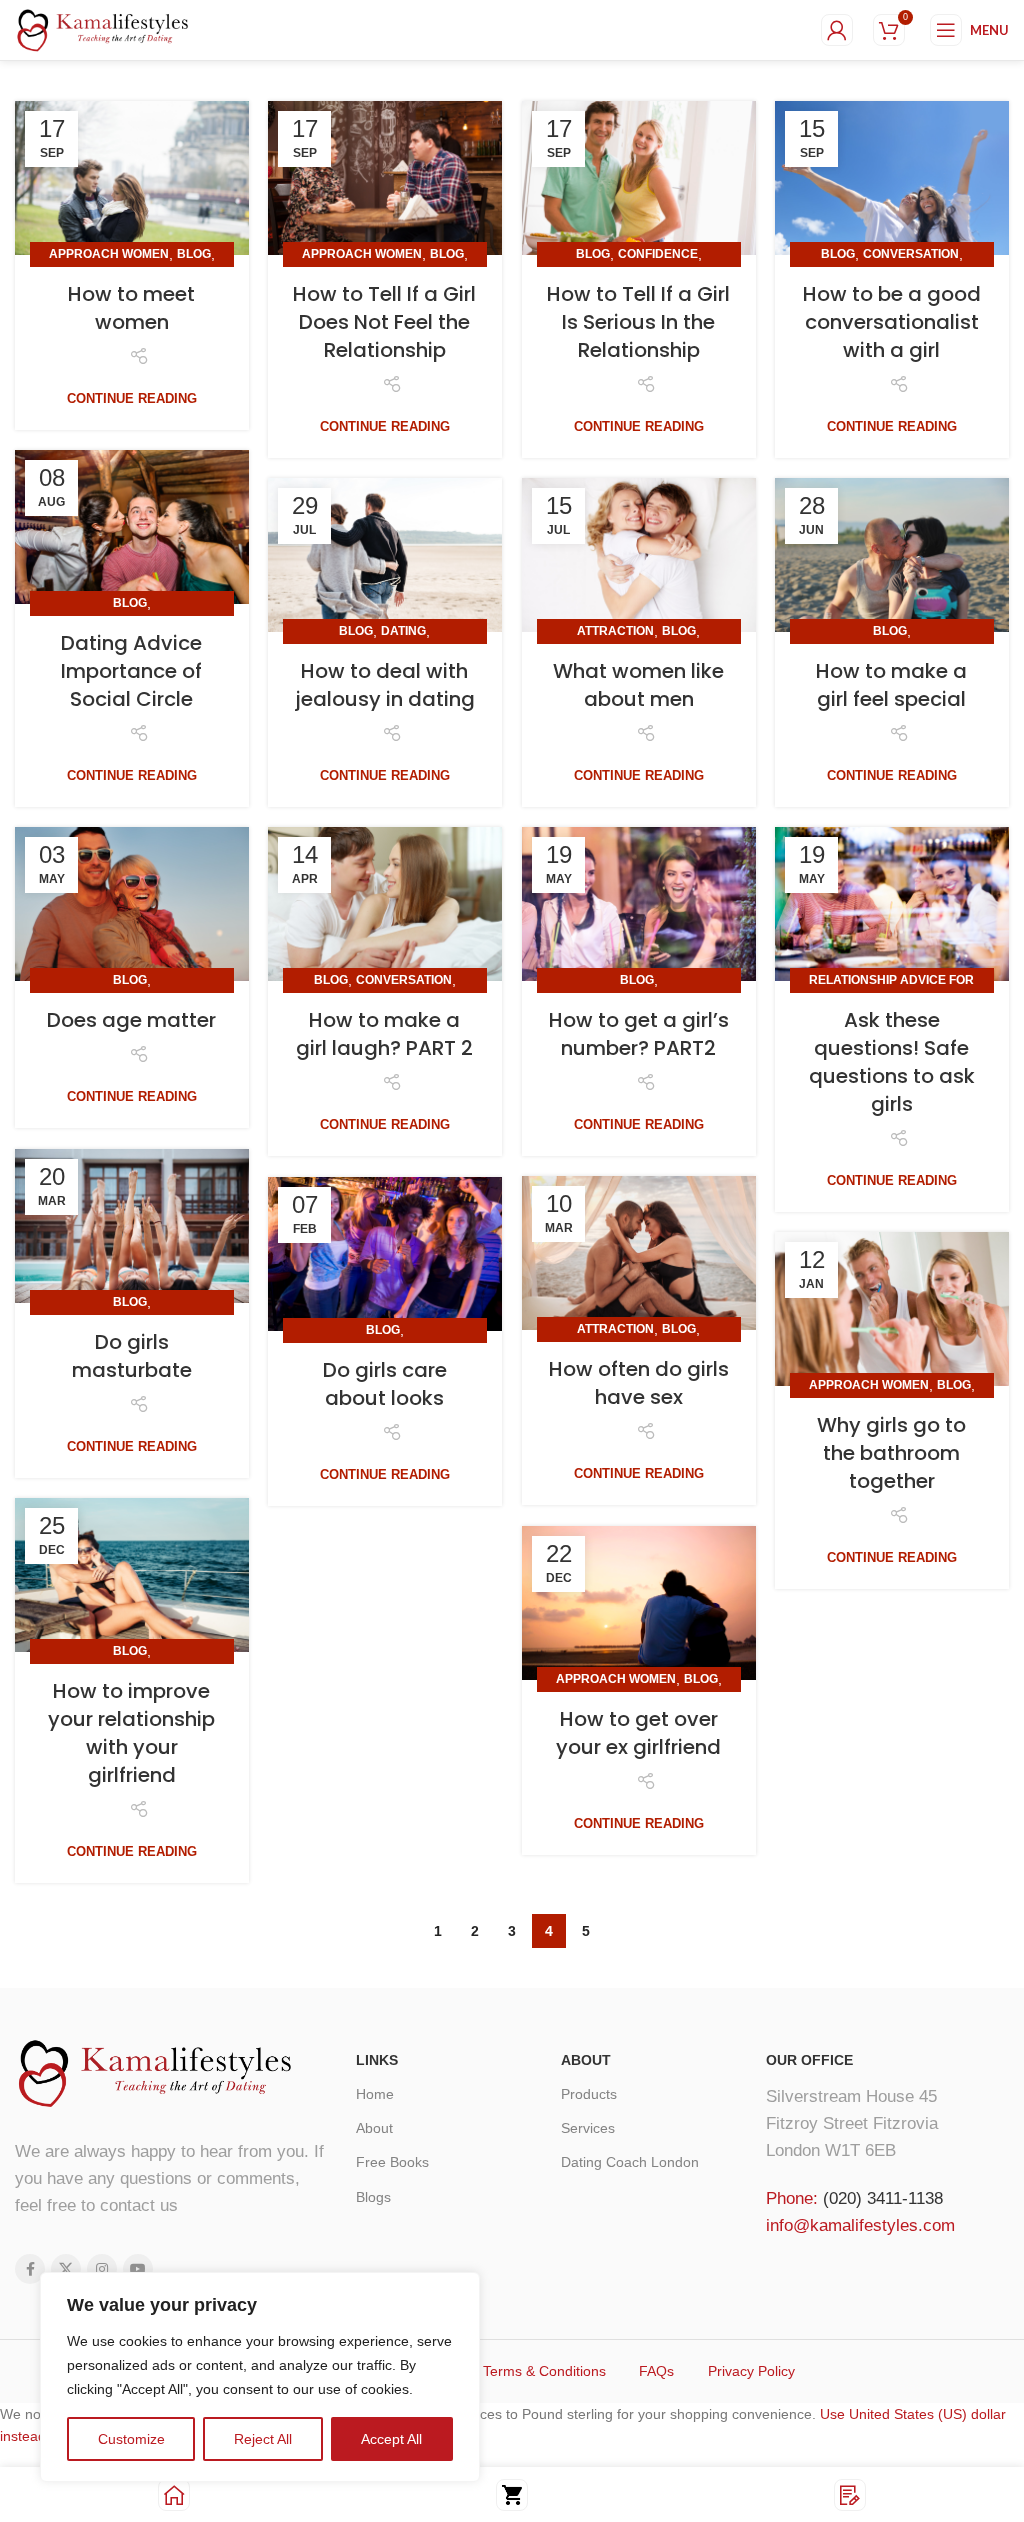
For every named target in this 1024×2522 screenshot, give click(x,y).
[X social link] (66, 2269)
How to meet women (131, 308)
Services (588, 2128)
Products (589, 2094)
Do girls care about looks (385, 1384)
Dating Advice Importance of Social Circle (131, 671)
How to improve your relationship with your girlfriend (131, 1733)
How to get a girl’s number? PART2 (639, 1034)
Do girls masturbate (132, 1356)
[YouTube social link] (138, 2269)
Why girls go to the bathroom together (891, 1453)
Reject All (263, 2439)
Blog (194, 254)
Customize (131, 2439)
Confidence (658, 254)
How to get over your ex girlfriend (638, 1733)
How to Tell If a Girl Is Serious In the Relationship (638, 322)
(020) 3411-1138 (883, 2198)
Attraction (615, 631)
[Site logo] (103, 29)
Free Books (392, 2162)
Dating (403, 631)
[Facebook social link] (30, 2269)
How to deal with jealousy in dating (385, 685)
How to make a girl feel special (891, 685)
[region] (260, 2377)
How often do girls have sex (639, 1383)
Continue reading (132, 398)
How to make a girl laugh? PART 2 (384, 1034)
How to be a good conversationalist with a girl (892, 322)
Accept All (391, 2439)
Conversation (911, 254)
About (374, 2128)
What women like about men (638, 685)
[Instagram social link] (102, 2269)
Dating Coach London (630, 2162)
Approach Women (109, 254)
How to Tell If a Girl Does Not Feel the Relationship (384, 322)
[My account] (837, 30)
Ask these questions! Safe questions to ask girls (892, 1062)
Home (375, 2094)
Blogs (373, 2197)
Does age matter (131, 1020)
